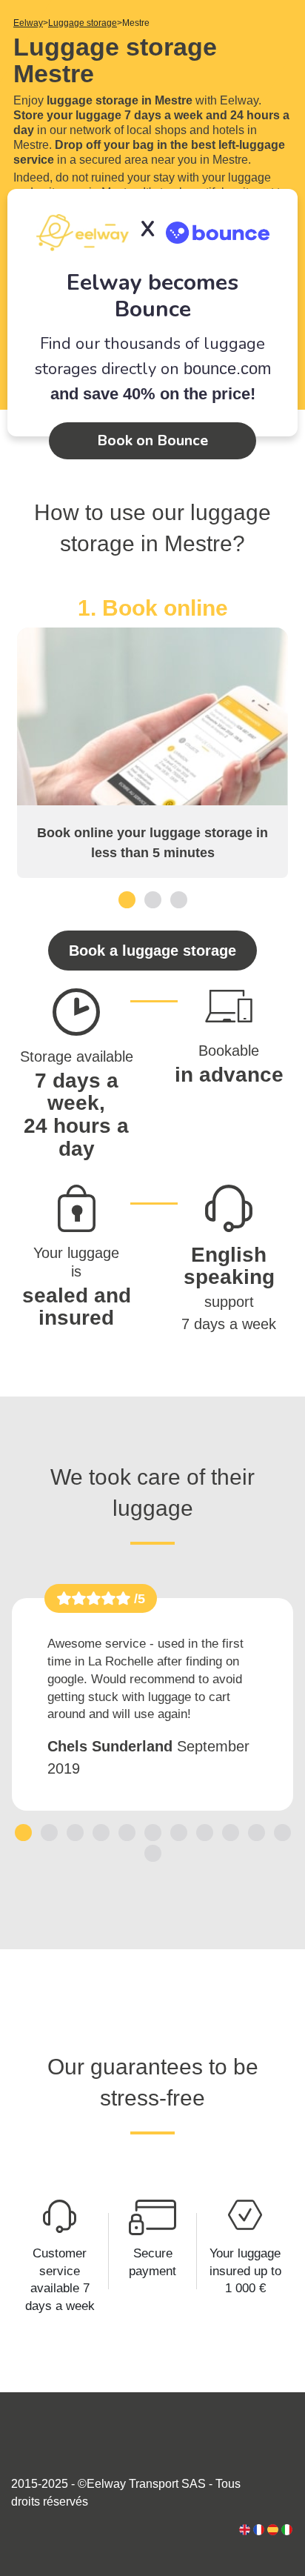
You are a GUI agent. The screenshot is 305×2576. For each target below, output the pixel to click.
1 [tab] (127, 899)
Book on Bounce (152, 440)
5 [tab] (127, 1832)
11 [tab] (282, 1832)
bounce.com (227, 369)
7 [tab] (179, 1832)
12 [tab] (152, 1853)
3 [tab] (179, 899)
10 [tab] (256, 1832)
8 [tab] (205, 1832)
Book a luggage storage (152, 951)
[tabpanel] (152, 736)
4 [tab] (101, 1832)
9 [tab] (231, 1832)
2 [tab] (153, 899)
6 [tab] (153, 1832)
